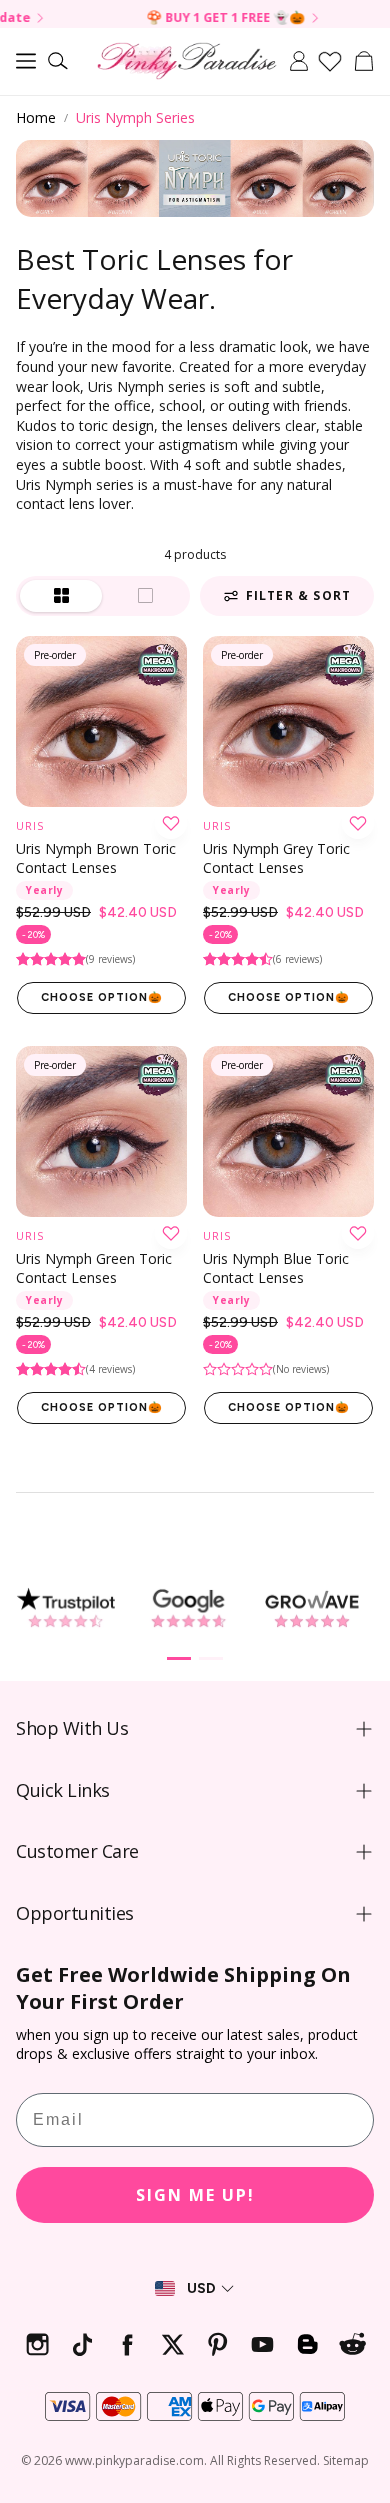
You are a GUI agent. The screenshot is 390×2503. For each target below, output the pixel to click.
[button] (26, 61)
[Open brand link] (65, 1608)
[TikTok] (82, 2344)
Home (36, 117)
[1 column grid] (145, 596)
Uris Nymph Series (135, 117)
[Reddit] (352, 2344)
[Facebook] (127, 2344)
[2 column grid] (61, 596)
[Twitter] (172, 2344)
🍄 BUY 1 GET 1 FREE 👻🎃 (175, 18)
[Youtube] (262, 2344)
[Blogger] (307, 2344)
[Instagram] (37, 2344)
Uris (30, 826)
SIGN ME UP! (195, 2195)
